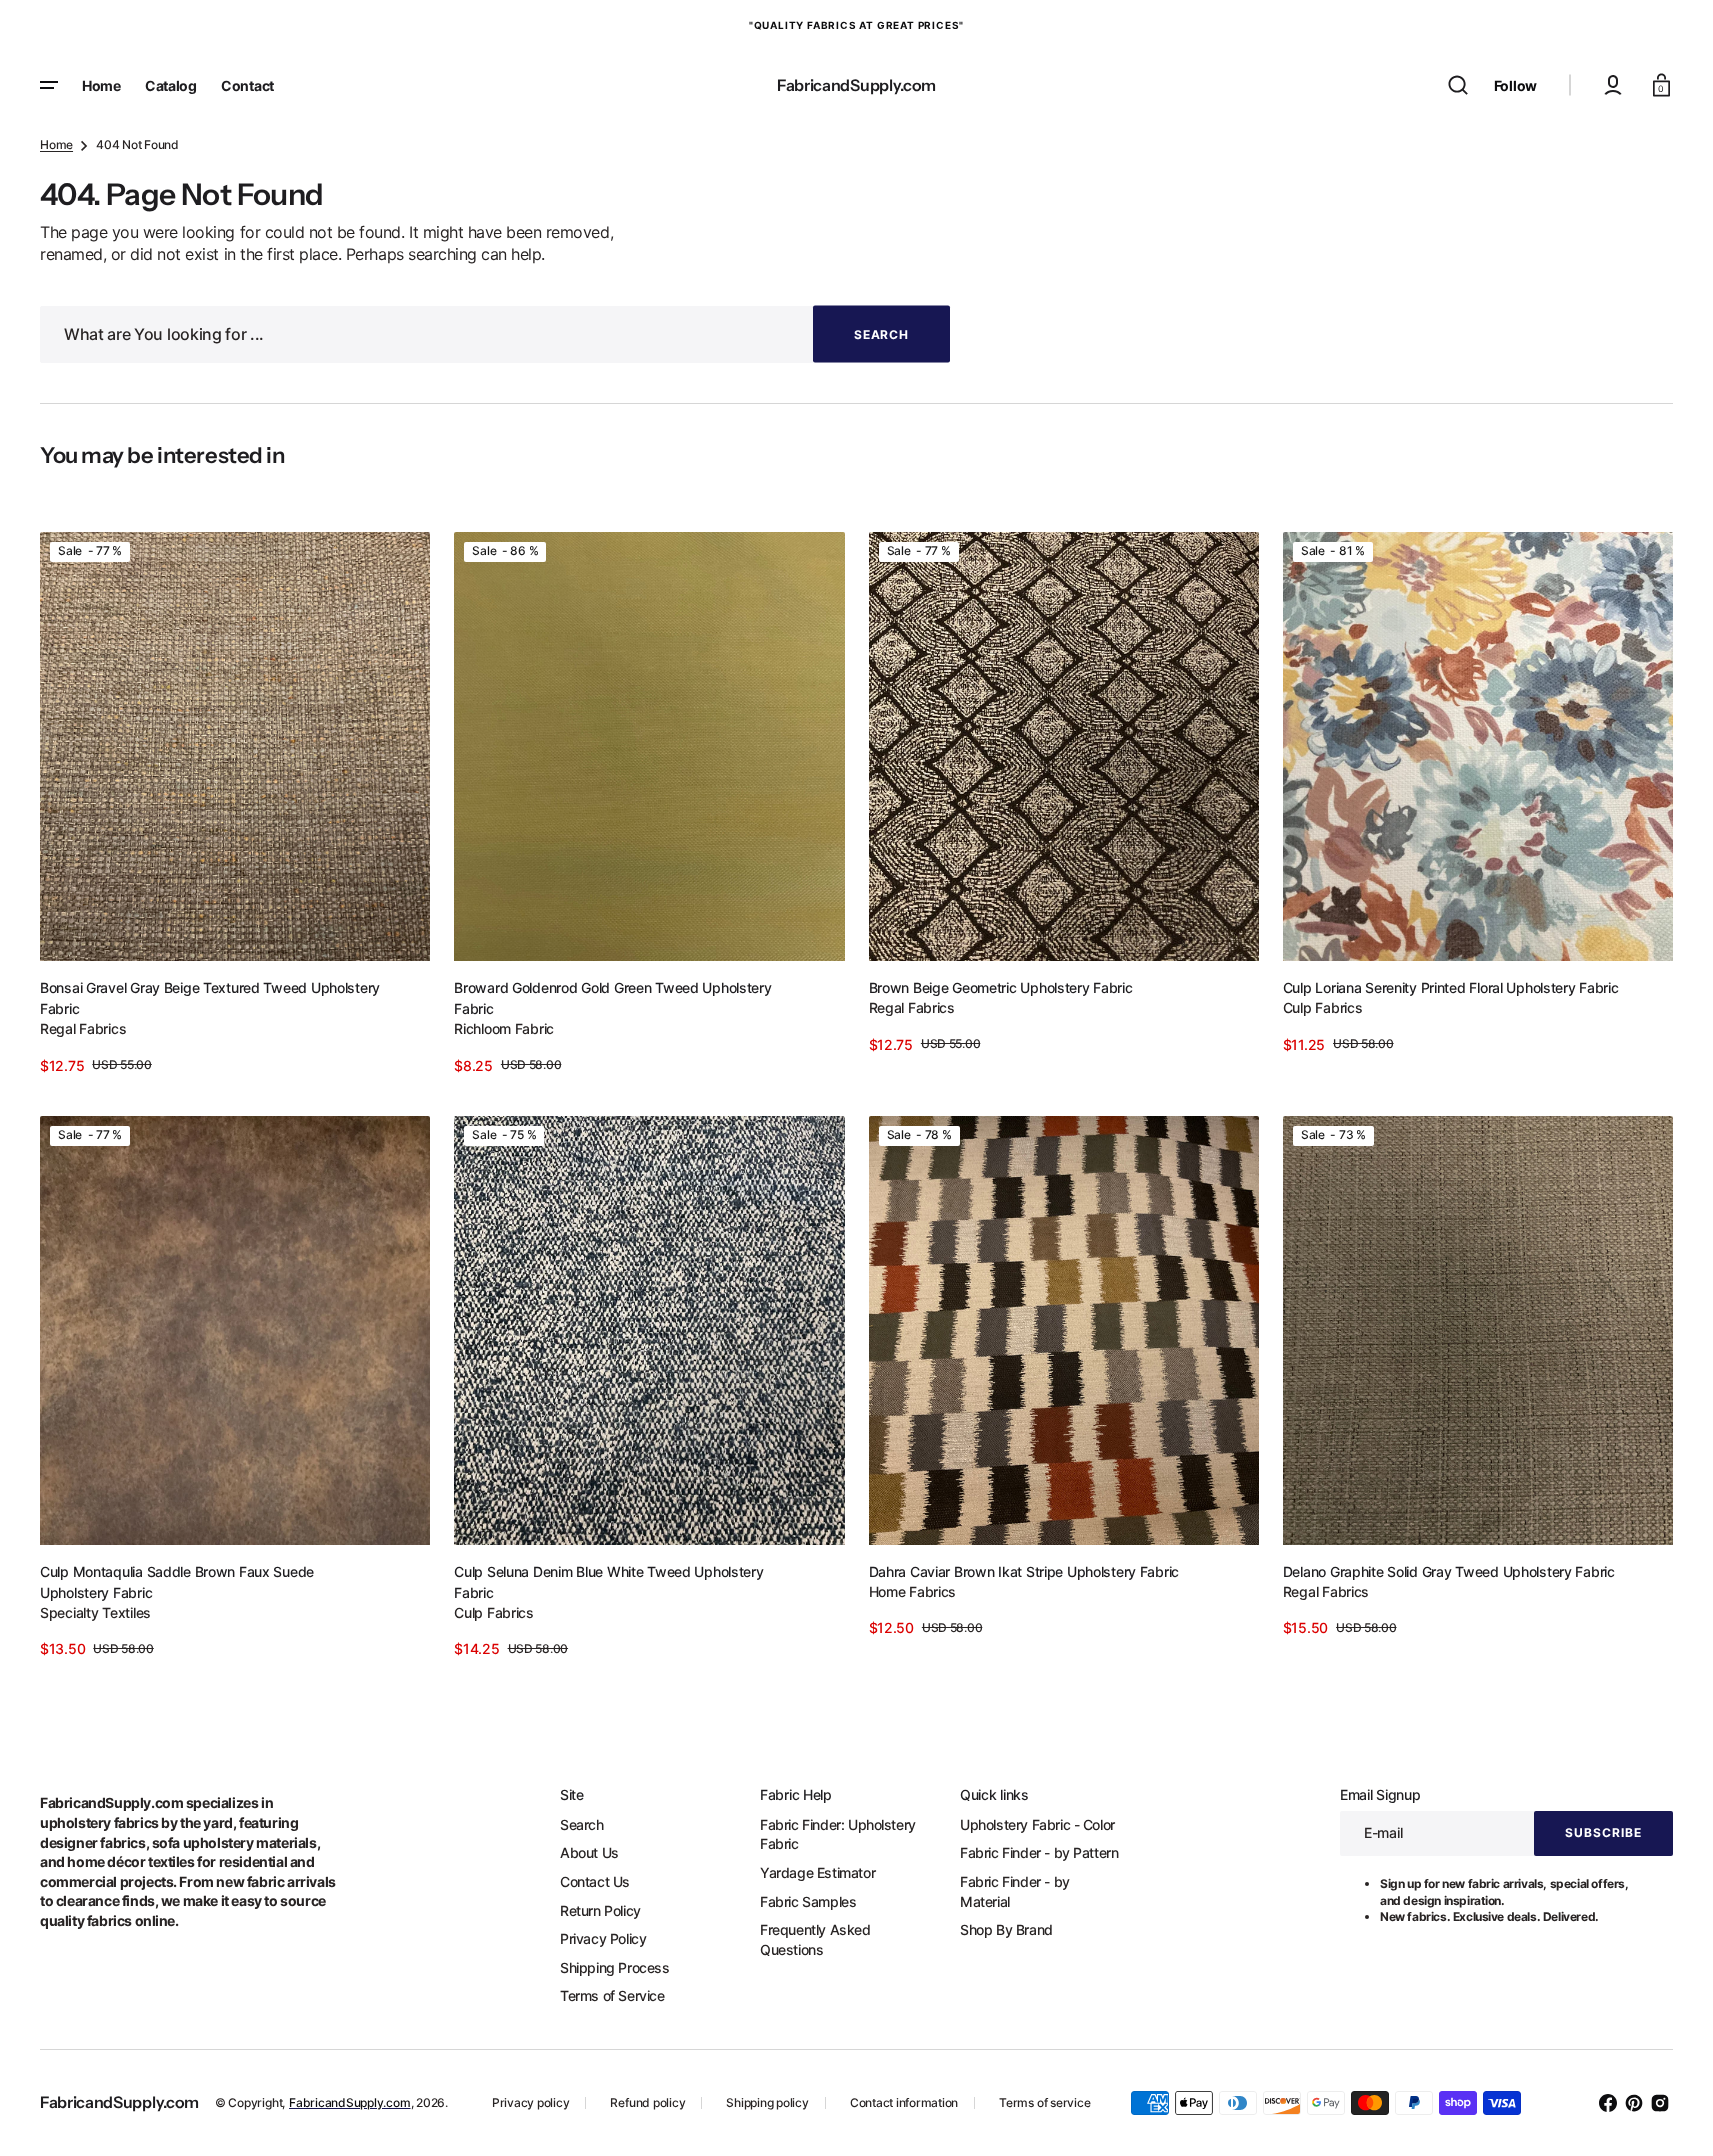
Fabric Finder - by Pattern (1039, 1852)
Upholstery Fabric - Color (1037, 1824)
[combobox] (495, 334)
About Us (589, 1852)
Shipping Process (615, 1967)
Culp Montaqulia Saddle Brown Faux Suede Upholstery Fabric (177, 1582)
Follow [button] (1515, 85)
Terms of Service (612, 1995)
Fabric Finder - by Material (1015, 1891)
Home (56, 144)
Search (582, 1824)
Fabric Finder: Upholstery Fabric (838, 1834)
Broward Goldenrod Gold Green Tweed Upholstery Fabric (612, 998)
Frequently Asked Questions (815, 1939)
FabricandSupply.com (349, 2102)
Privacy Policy (603, 1938)
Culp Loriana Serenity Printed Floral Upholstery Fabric (1451, 987)
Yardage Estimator (817, 1872)
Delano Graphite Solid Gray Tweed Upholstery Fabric (1449, 1571)
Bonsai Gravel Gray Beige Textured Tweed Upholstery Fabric (210, 998)
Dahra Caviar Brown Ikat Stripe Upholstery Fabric (1024, 1571)
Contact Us (595, 1881)
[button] (1458, 85)
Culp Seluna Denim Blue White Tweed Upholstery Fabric (608, 1582)
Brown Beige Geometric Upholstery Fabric (1001, 987)
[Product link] (235, 804)
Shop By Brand (1006, 1929)
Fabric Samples (808, 1901)
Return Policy (600, 1910)
